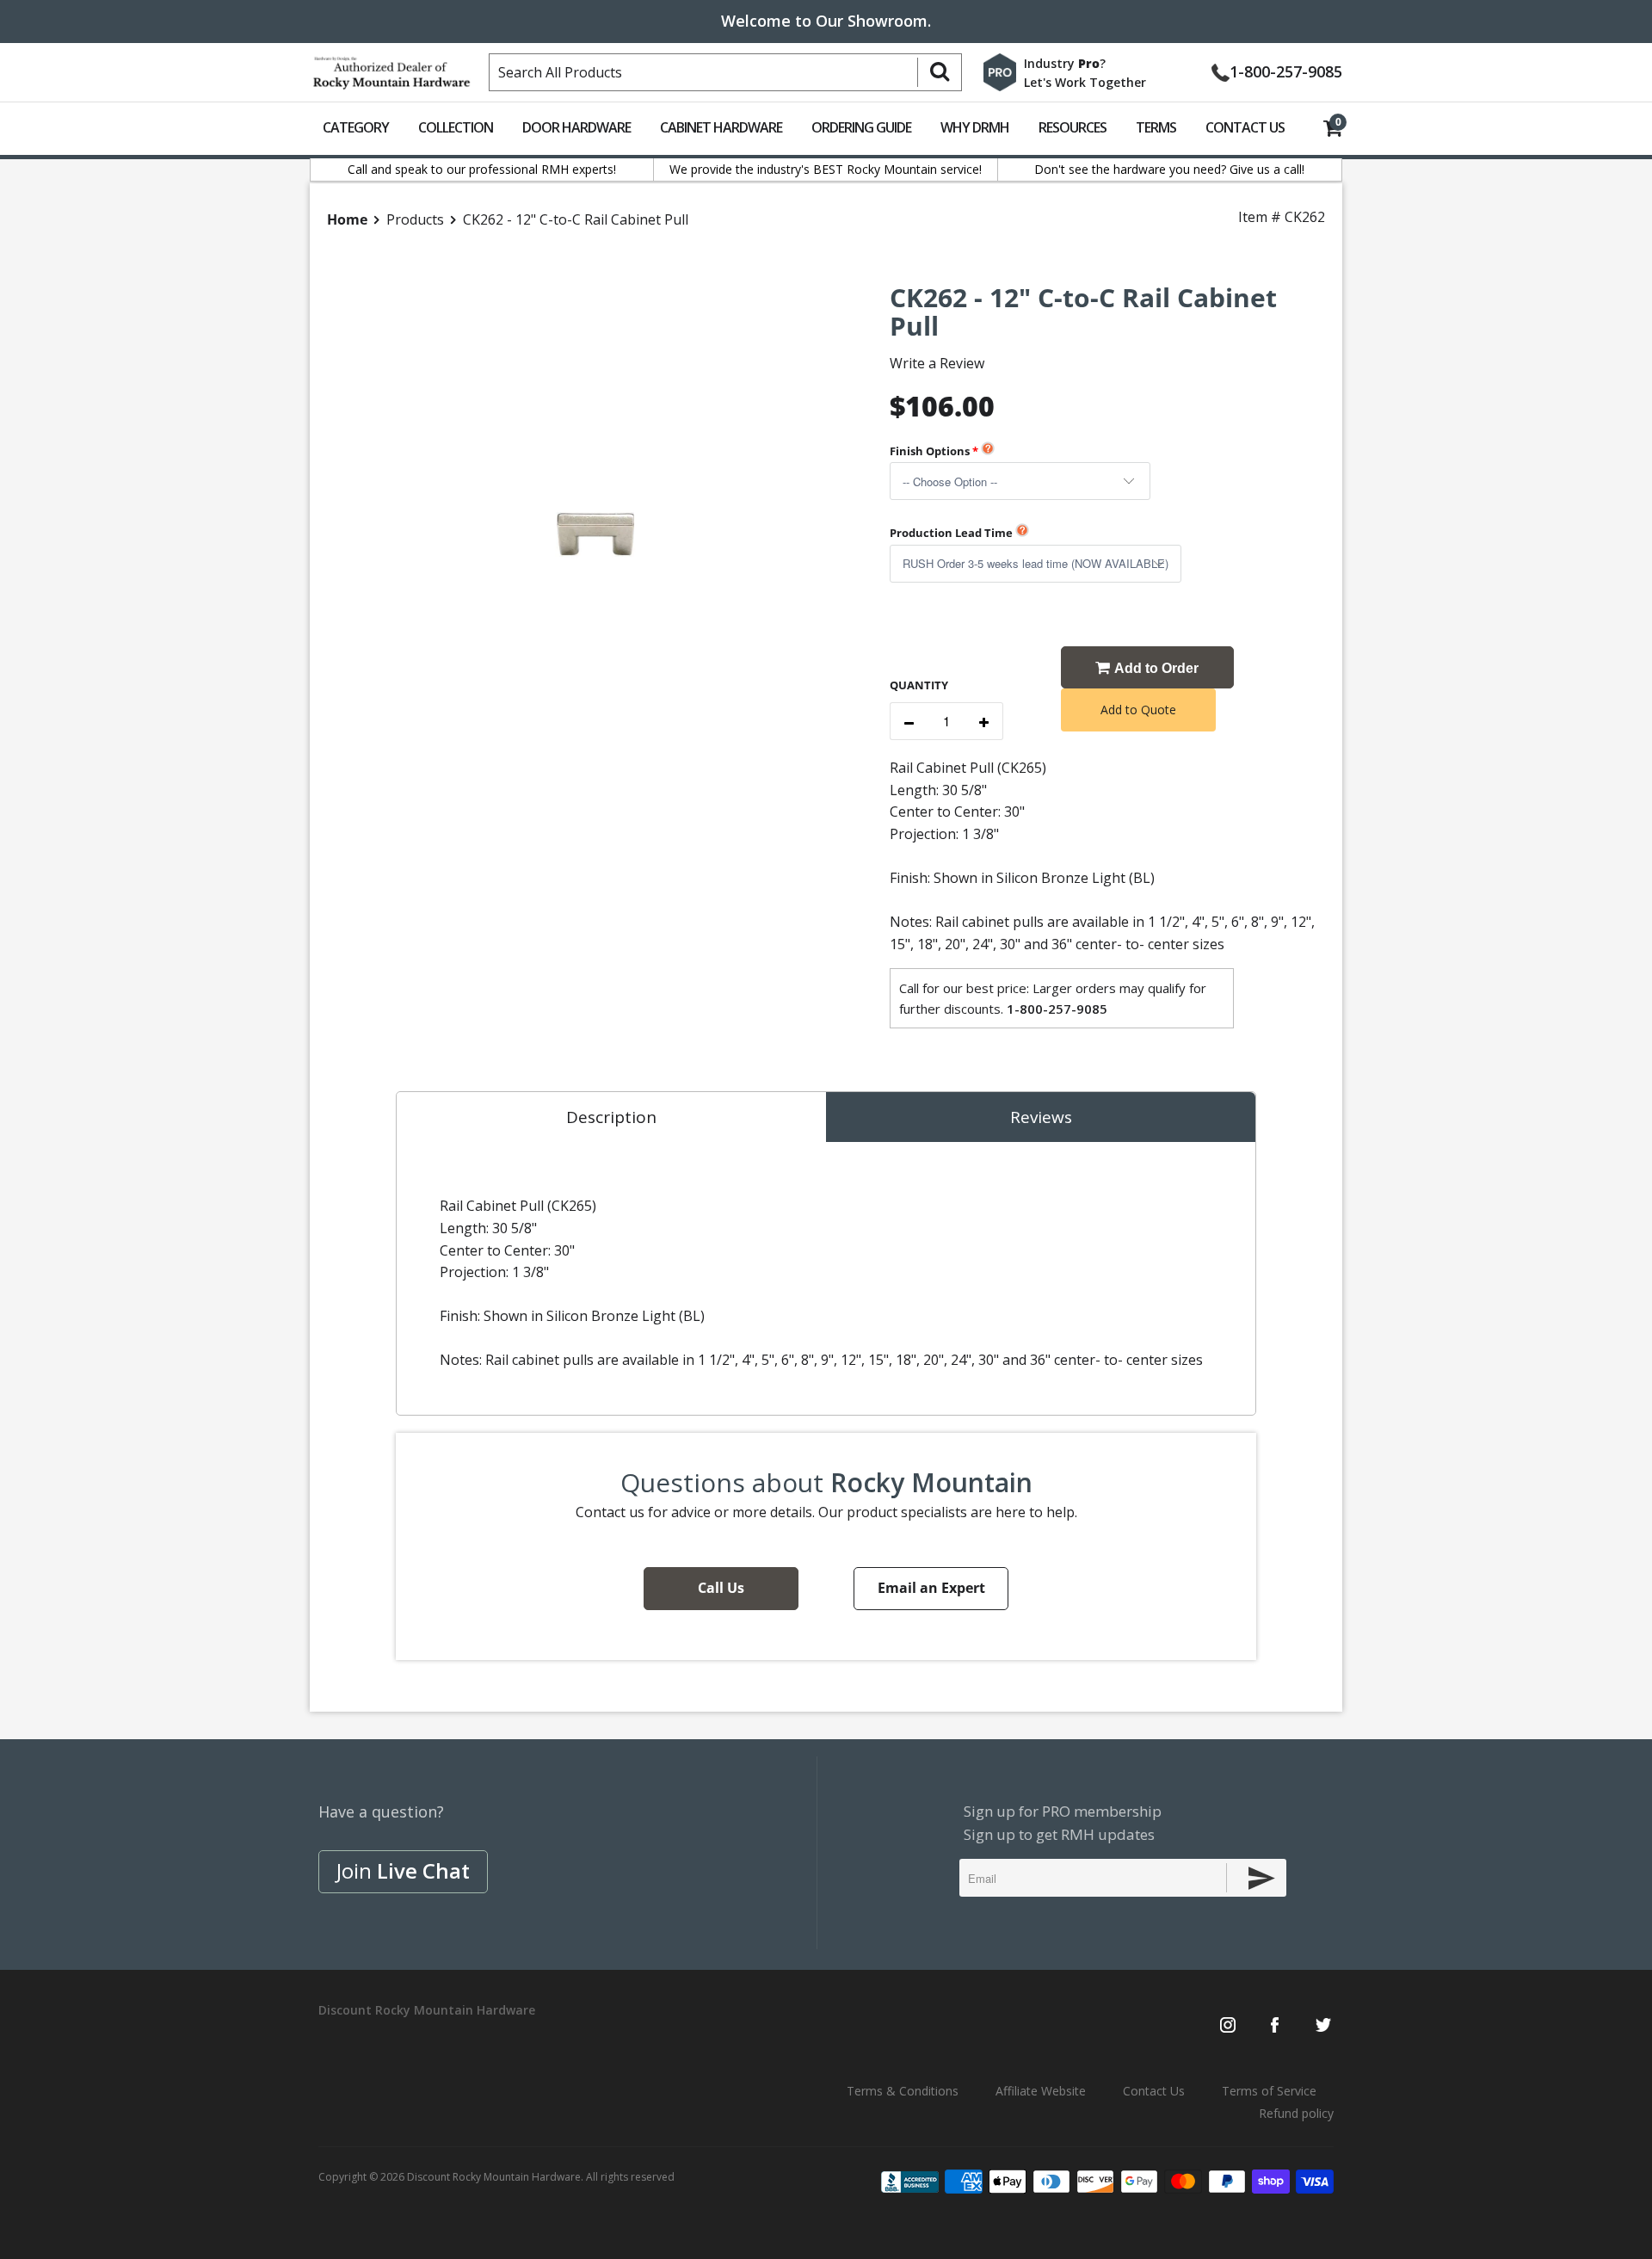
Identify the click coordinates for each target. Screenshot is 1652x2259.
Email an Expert (931, 1588)
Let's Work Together (1085, 82)
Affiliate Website (1041, 2091)
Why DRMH (975, 127)
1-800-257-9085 (1286, 70)
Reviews (1041, 1117)
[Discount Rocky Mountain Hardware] (391, 69)
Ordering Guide (861, 127)
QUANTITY (919, 685)
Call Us (721, 1588)
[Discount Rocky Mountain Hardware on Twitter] (1323, 2027)
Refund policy (1296, 2113)
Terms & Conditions (903, 2091)
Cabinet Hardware (721, 127)
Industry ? (1065, 63)
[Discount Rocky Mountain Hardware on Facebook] (1275, 2027)
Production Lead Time (951, 533)
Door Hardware (576, 127)
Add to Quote (1138, 710)
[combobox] (725, 72)
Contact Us (1245, 127)
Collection (456, 127)
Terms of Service (1269, 2091)
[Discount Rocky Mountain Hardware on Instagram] (1228, 2027)
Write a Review (937, 363)
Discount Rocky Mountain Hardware (494, 2177)
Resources (1073, 127)
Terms (1156, 127)
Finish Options (930, 451)
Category (356, 127)
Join (403, 1870)
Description (611, 1117)
